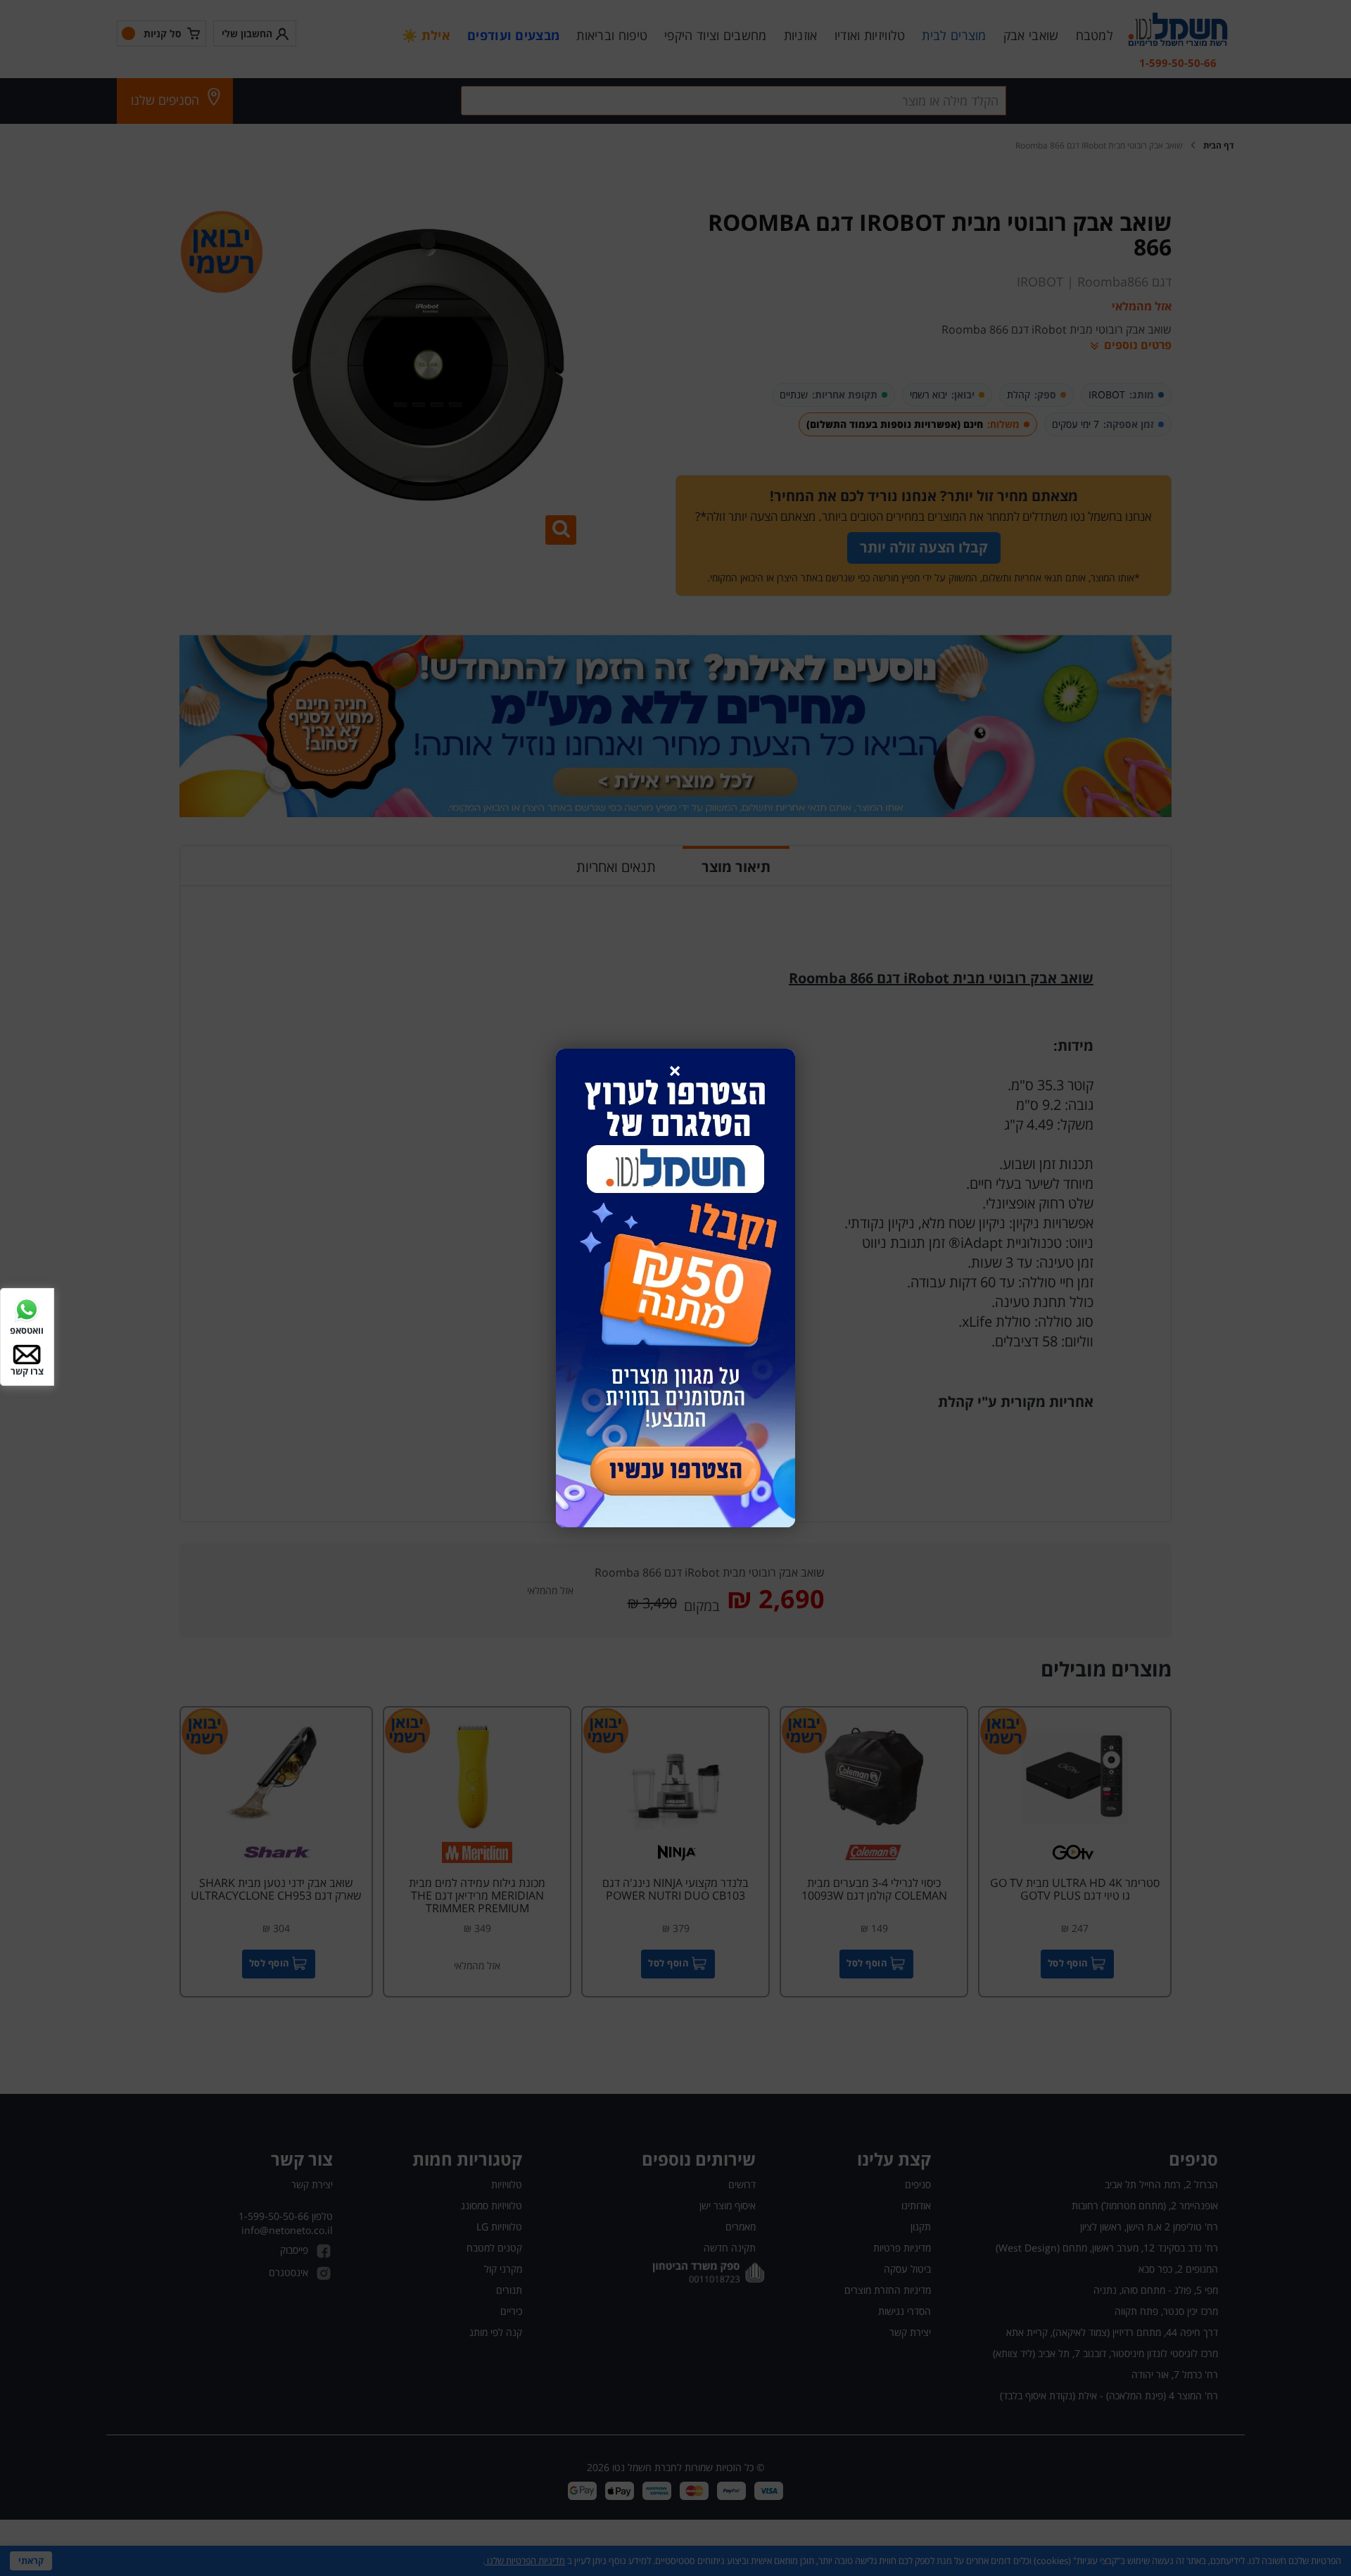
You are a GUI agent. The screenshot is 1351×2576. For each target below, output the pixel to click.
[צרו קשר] (27, 1353)
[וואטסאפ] (27, 1309)
